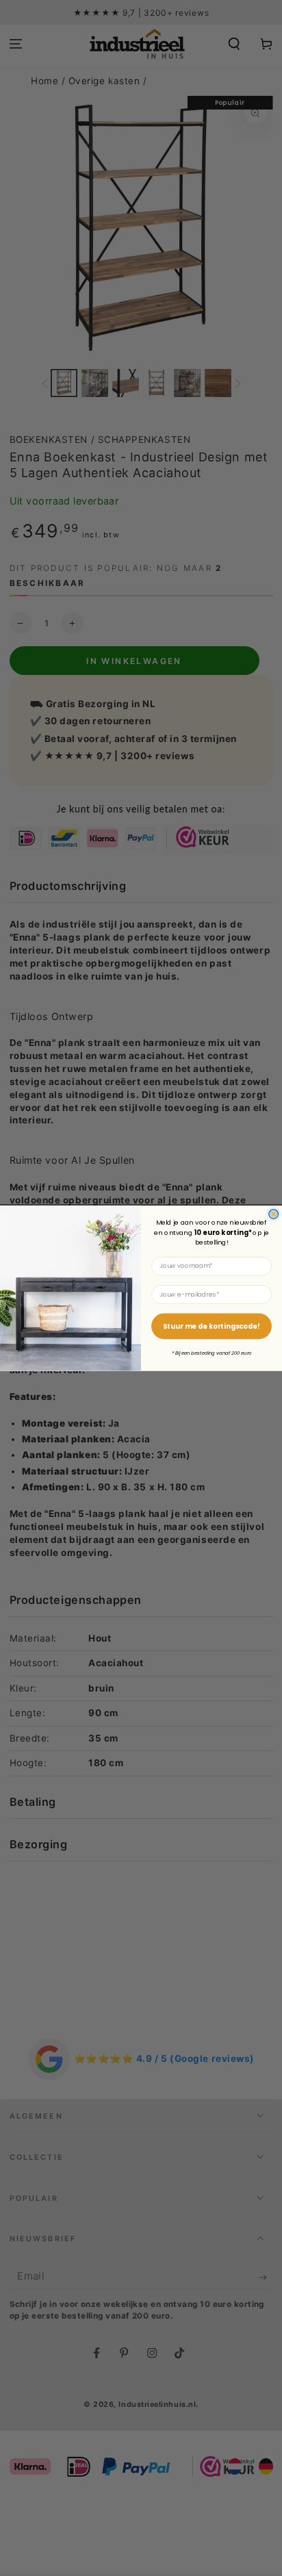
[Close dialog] (274, 1214)
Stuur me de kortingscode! (211, 1326)
